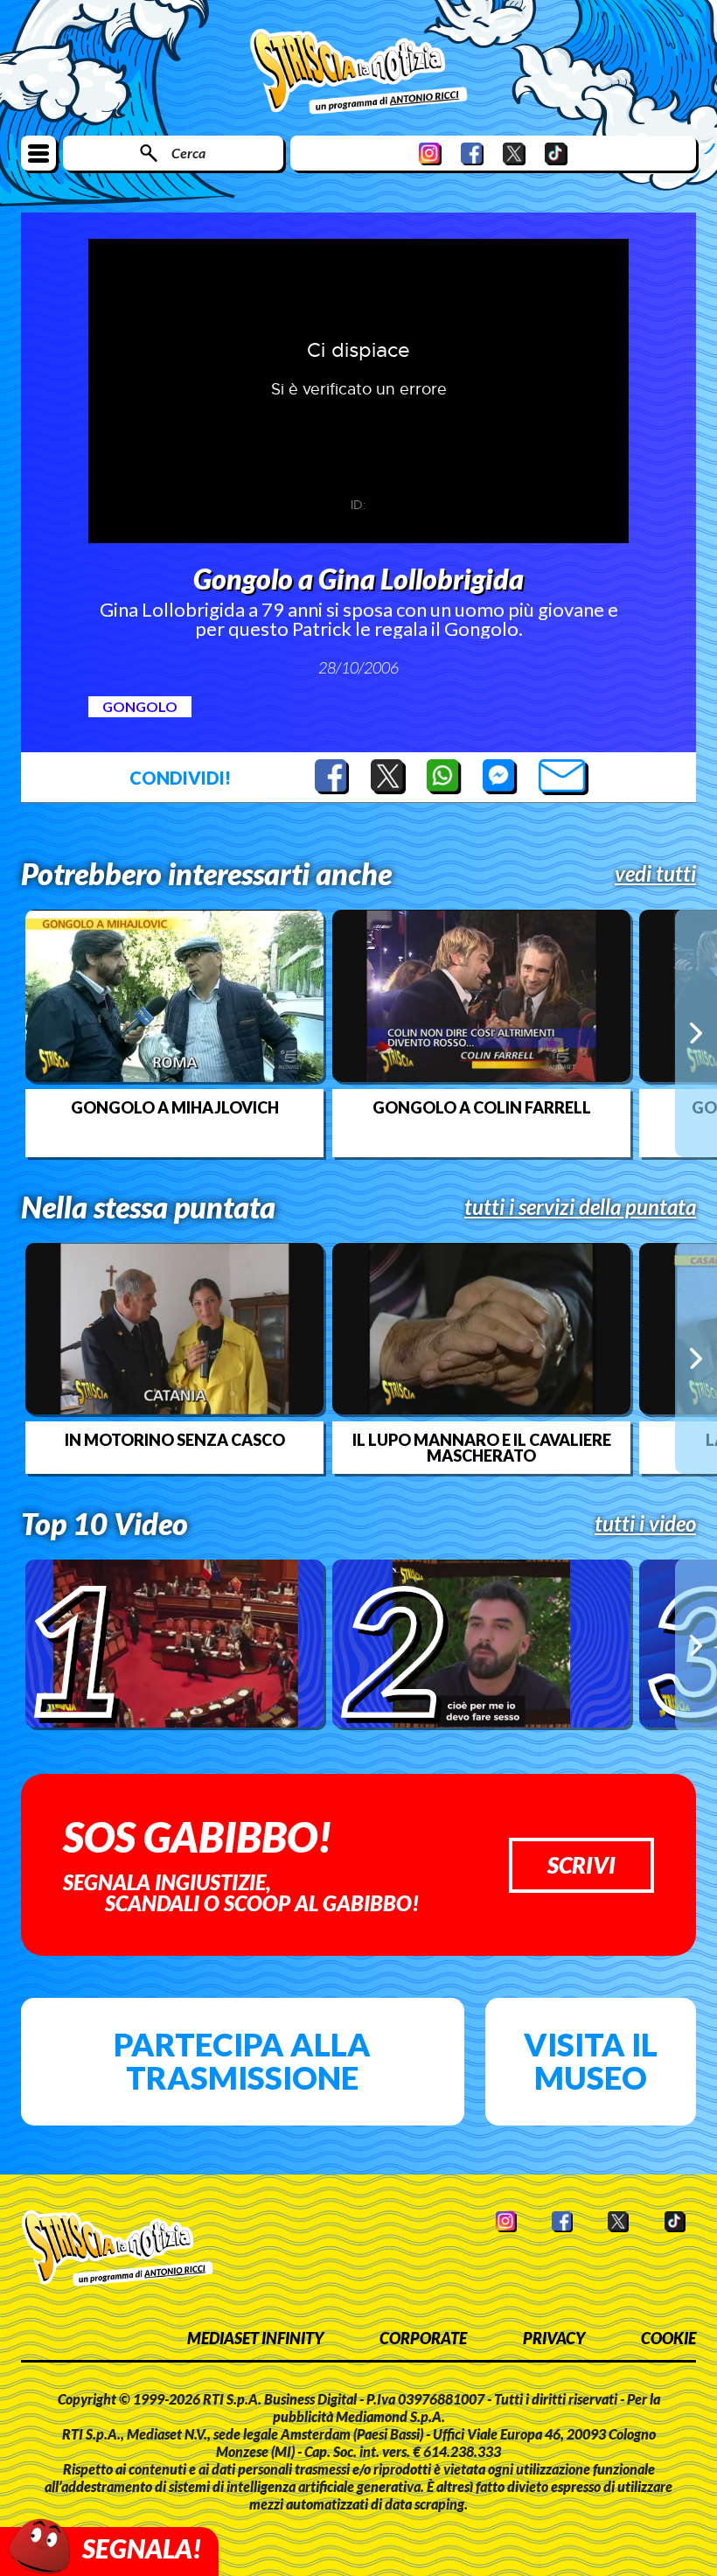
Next (696, 1033)
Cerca (188, 153)
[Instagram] (430, 154)
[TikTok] (556, 154)
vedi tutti (655, 874)
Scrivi (581, 1865)
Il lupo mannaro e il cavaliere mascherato (482, 1448)
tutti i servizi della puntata (580, 1207)
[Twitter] (514, 154)
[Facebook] (472, 154)
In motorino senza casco (175, 1440)
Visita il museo (591, 2061)
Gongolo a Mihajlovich (175, 1107)
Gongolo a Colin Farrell (482, 1107)
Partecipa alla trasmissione (242, 2061)
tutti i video (645, 1524)
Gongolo (140, 706)
